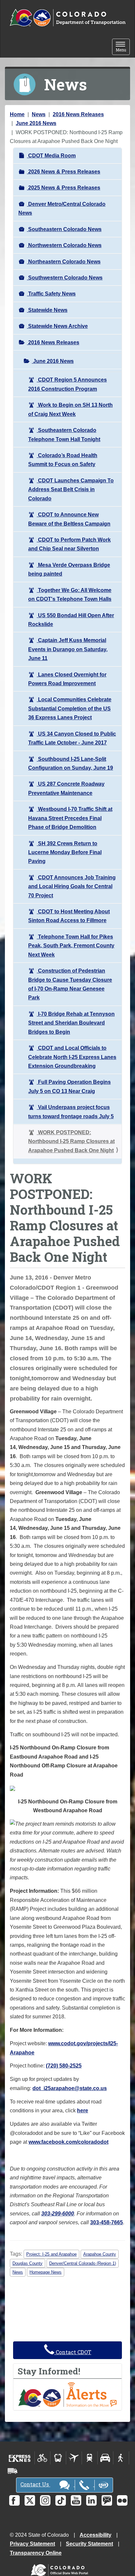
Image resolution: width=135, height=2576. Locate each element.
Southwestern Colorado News (65, 278)
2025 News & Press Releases (64, 188)
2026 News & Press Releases (64, 172)
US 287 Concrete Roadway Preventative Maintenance (66, 788)
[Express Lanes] (20, 2458)
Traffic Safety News (51, 294)
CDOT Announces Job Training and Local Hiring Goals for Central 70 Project (72, 886)
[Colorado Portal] (61, 2568)
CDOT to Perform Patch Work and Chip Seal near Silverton (69, 544)
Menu (123, 47)
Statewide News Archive (57, 326)
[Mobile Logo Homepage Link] (67, 18)
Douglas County (28, 2263)
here (83, 2111)
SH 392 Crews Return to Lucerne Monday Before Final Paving (65, 852)
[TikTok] (61, 2500)
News (39, 114)
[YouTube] (76, 2500)
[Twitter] (30, 2500)
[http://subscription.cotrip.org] (67, 2394)
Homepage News (46, 2272)
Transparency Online (36, 2553)
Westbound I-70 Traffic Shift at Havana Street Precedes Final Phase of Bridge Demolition (70, 818)
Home (17, 114)
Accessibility (96, 2535)
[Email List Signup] (107, 2500)
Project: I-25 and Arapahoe (51, 2254)
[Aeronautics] (74, 2458)
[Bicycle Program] (42, 2458)
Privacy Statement (32, 2544)
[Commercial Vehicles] (12, 2471)
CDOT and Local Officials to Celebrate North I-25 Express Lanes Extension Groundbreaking (72, 1057)
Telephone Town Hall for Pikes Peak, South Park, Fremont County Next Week (71, 946)
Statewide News (47, 310)
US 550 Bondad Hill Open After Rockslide (71, 620)
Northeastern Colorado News (64, 262)
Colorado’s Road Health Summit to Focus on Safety (63, 460)
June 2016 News (36, 123)
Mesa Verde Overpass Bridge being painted (69, 569)
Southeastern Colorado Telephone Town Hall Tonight (64, 435)
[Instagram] (45, 2500)
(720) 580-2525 (64, 2066)
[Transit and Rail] (58, 2458)
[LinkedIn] (91, 2500)
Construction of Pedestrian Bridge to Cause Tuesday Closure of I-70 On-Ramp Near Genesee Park (70, 984)
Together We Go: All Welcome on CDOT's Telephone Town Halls (70, 595)
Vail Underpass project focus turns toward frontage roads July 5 (71, 1112)
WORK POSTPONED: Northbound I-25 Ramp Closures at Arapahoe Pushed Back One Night (71, 1141)
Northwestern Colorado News (64, 245)
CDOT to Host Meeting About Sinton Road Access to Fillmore (69, 916)
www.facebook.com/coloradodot (68, 2142)
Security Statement (89, 2544)
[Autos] (105, 2458)
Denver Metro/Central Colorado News (62, 208)
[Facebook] (14, 2500)
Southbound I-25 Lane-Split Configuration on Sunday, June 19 (71, 763)
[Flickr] (122, 2500)
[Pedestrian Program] (121, 2458)
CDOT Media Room (51, 156)
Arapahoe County (100, 2254)
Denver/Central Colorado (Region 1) (83, 2263)
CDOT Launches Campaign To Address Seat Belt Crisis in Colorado (71, 490)
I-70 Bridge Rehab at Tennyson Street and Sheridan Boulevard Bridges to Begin (71, 1023)
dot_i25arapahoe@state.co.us (70, 2088)
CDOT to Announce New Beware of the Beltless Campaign (69, 519)
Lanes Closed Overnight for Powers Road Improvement (67, 679)
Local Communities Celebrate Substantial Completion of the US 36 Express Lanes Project (70, 708)
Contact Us (35, 2484)
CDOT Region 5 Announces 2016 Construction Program (67, 384)
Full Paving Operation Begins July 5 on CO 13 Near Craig (69, 1086)
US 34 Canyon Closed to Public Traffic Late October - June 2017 (72, 738)
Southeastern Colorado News (64, 229)
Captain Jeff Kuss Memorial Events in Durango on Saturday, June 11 (68, 649)
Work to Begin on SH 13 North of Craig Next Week (70, 409)
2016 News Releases (78, 114)
